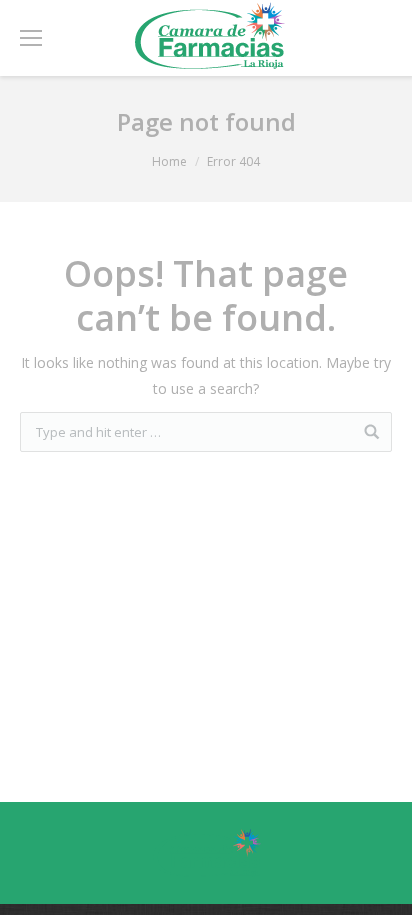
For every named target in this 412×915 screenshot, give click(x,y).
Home (169, 161)
